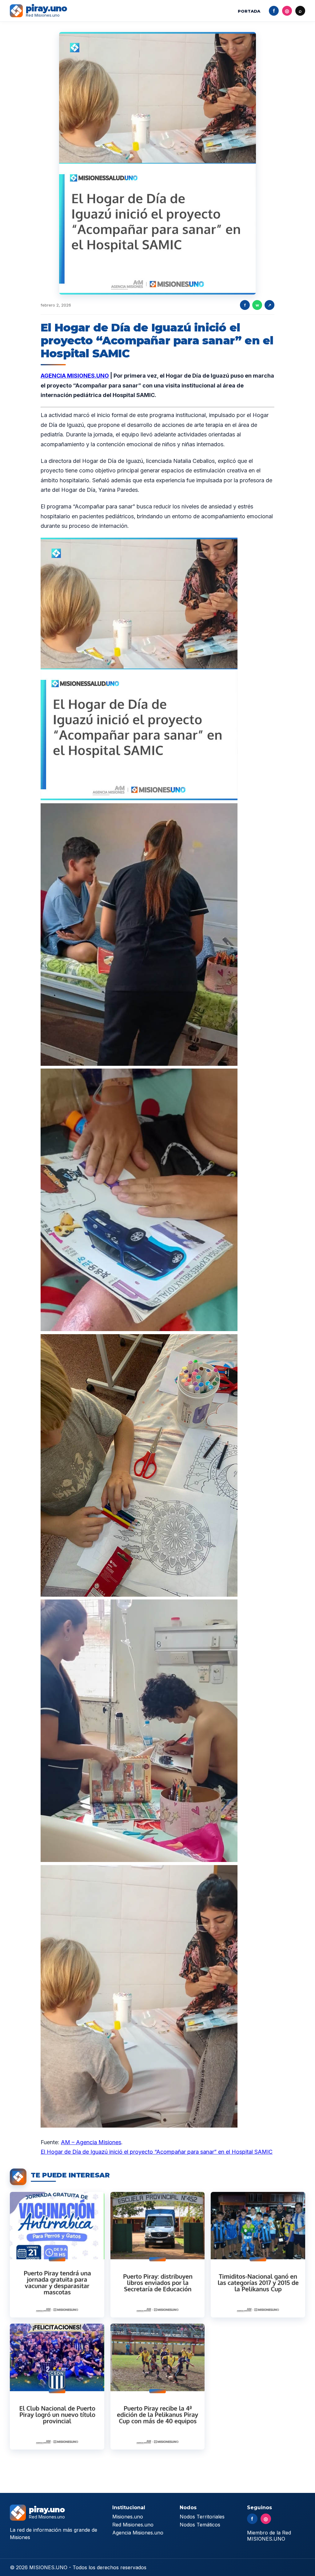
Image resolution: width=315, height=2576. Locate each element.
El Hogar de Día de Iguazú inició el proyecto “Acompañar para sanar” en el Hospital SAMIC (157, 2152)
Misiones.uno (128, 2517)
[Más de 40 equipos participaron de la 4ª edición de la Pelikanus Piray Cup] (158, 2387)
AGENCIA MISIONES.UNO (75, 376)
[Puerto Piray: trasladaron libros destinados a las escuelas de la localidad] (158, 2255)
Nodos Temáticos (200, 2525)
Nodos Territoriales (202, 2517)
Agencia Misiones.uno (138, 2533)
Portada (249, 11)
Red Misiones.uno (133, 2525)
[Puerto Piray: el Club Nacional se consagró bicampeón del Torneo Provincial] (57, 2387)
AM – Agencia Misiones (91, 2142)
